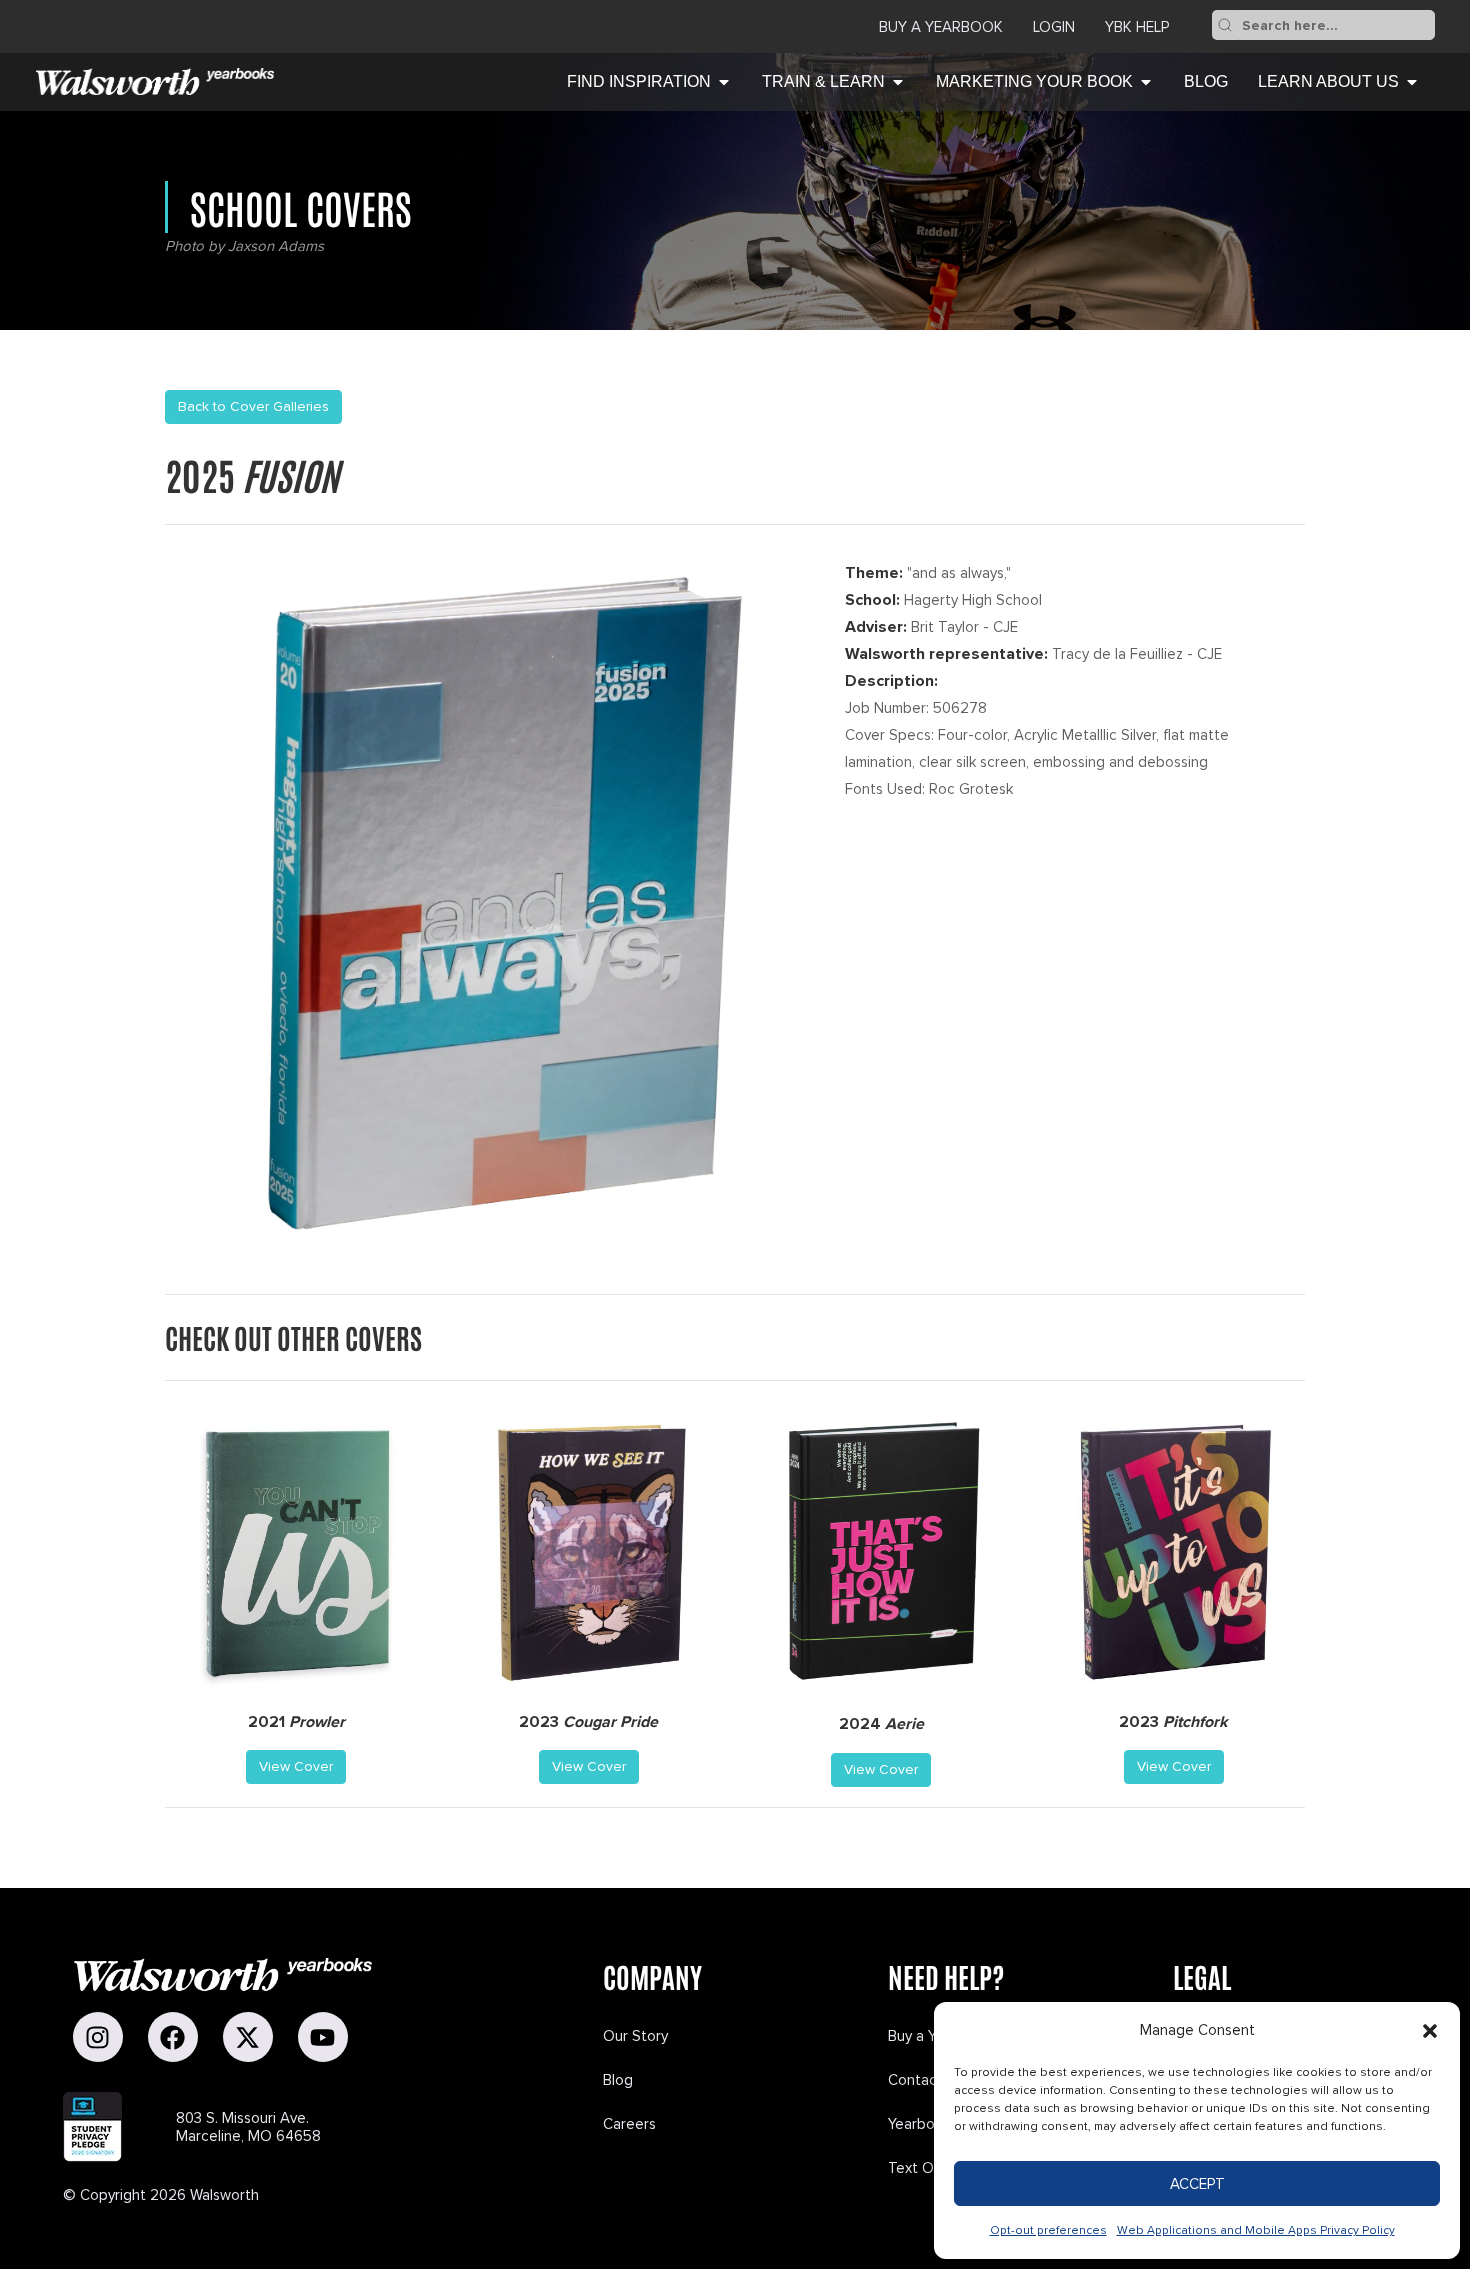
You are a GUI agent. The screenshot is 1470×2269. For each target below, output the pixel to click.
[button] (1430, 2031)
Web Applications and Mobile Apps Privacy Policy (1256, 2230)
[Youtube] (323, 2037)
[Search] (1225, 25)
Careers (629, 2124)
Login (1054, 27)
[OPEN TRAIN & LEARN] (898, 82)
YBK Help (1137, 27)
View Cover (296, 1766)
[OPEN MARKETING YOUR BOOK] (1146, 82)
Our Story (635, 2036)
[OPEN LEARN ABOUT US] (1412, 82)
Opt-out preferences (1048, 2230)
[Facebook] (173, 2037)
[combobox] (1336, 25)
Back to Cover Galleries (253, 406)
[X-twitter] (248, 2037)
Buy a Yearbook (941, 27)
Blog (618, 2080)
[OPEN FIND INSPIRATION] (724, 82)
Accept (1197, 2184)
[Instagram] (98, 2037)
